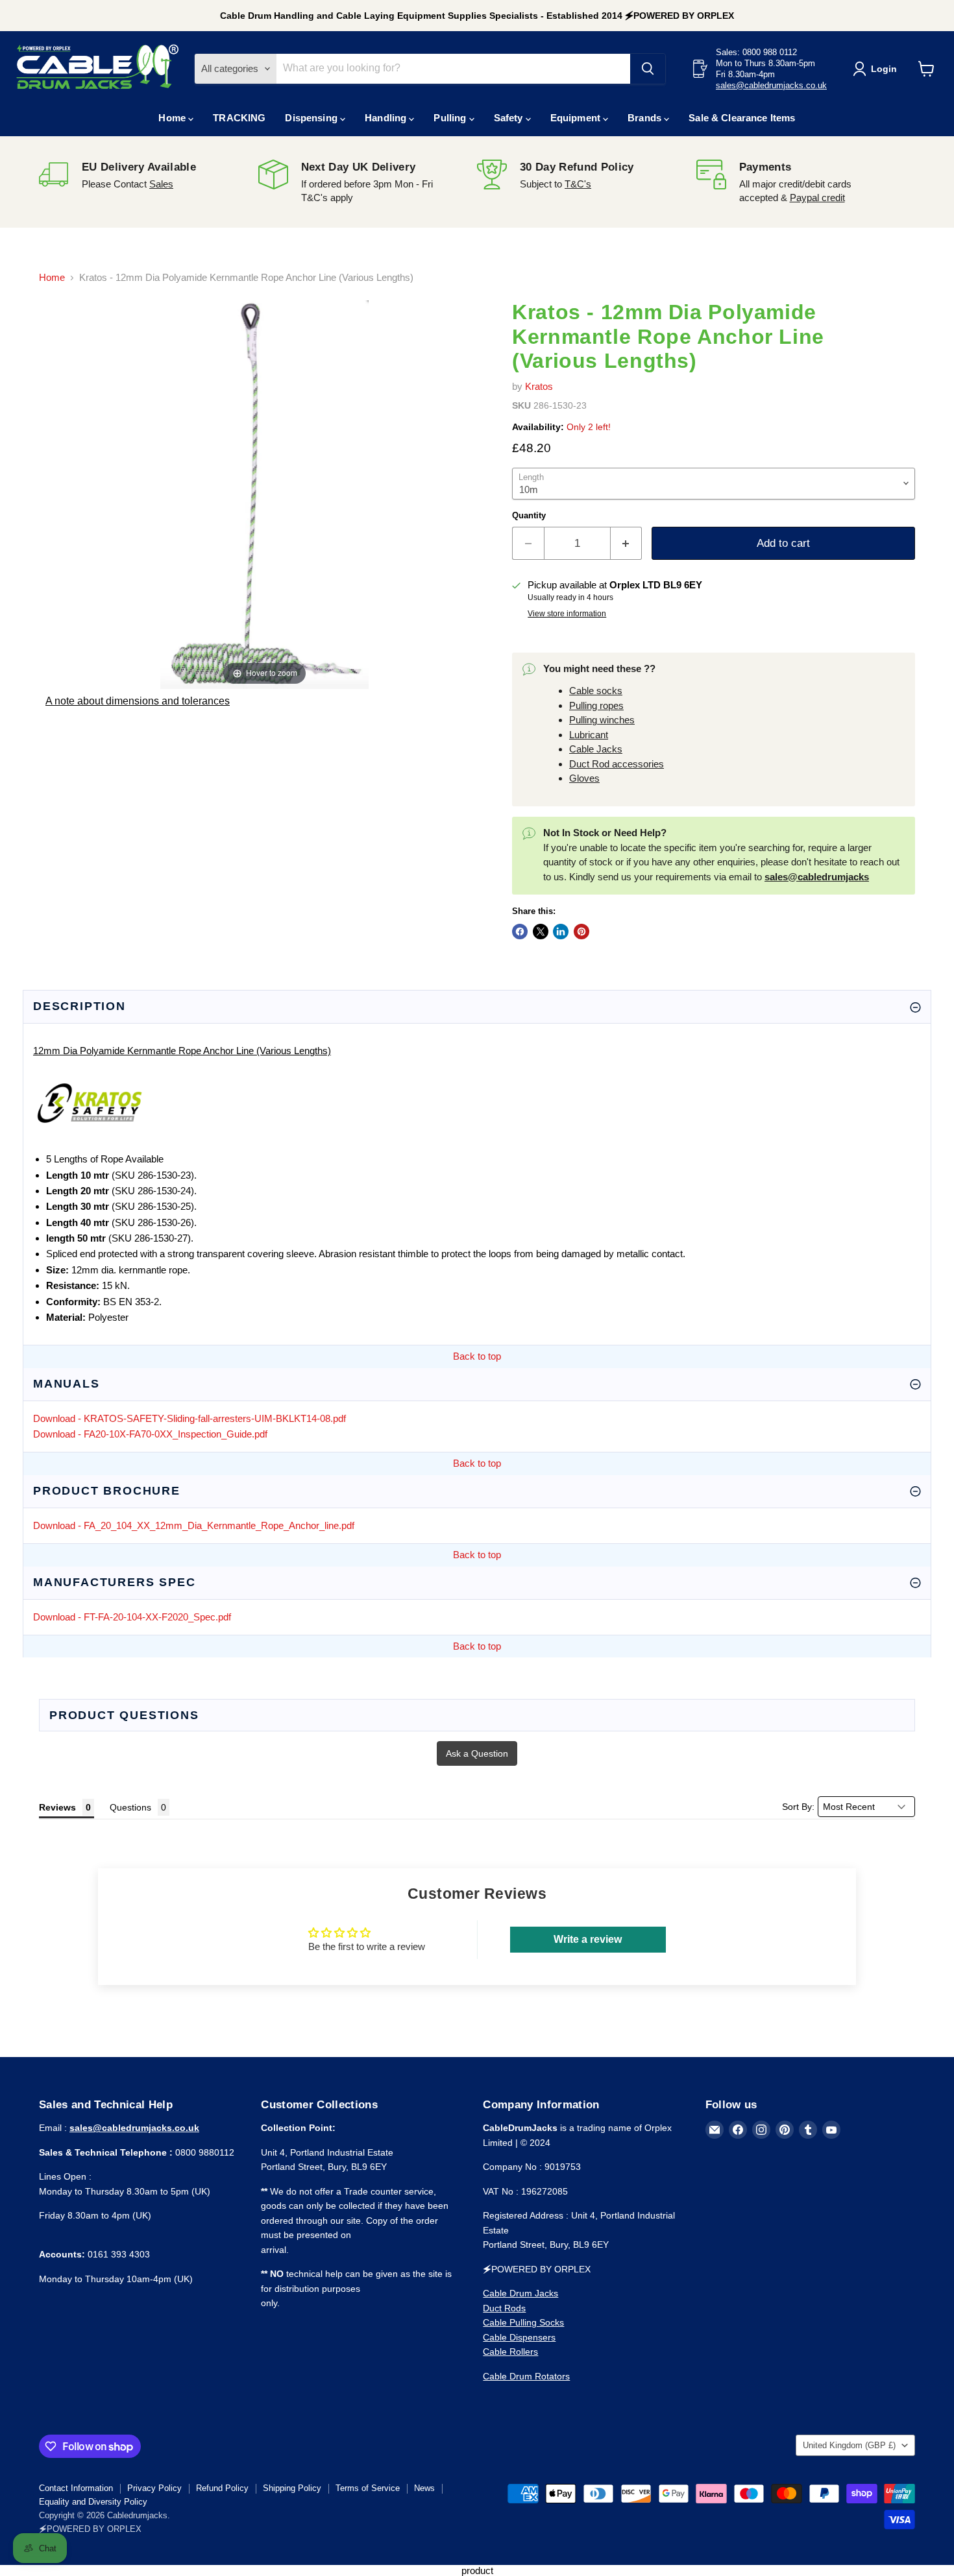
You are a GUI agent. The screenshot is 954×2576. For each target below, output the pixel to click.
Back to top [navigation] (477, 1356)
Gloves (584, 778)
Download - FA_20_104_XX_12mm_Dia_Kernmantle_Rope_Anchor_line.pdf (194, 1525)
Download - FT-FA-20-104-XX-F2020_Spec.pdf (132, 1617)
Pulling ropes (596, 705)
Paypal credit (817, 198)
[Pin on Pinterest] (581, 932)
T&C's (578, 184)
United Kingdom (849, 2445)
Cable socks (596, 691)
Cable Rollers (510, 2352)
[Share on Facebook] (520, 932)
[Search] (648, 69)
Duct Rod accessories (617, 764)
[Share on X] (541, 932)
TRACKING (239, 118)
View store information (567, 614)
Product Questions (124, 1715)
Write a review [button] (588, 1939)
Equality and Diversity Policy (93, 2502)
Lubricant (589, 735)
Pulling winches (602, 720)
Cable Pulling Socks (523, 2322)
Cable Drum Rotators (526, 2376)
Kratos (539, 386)
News (424, 2488)
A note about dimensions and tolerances (138, 701)
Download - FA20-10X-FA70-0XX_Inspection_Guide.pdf (150, 1434)
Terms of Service (368, 2488)
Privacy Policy (154, 2488)
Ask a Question (477, 1753)
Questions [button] (130, 1807)
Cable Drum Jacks (520, 2293)
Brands (646, 118)
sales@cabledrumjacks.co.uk (771, 85)
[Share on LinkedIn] (561, 932)
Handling (387, 118)
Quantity (529, 515)
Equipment (577, 118)
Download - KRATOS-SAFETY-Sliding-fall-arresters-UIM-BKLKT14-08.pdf (190, 1418)
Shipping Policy (292, 2488)
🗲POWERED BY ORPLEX (90, 2529)
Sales (161, 184)
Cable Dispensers (519, 2337)
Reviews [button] (57, 1807)
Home (173, 118)
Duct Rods (504, 2308)
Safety (510, 118)
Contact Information (76, 2488)
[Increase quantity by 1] (627, 543)
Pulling (451, 118)
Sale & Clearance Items (742, 118)
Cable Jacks (596, 749)
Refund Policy (222, 2488)
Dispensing (312, 118)
